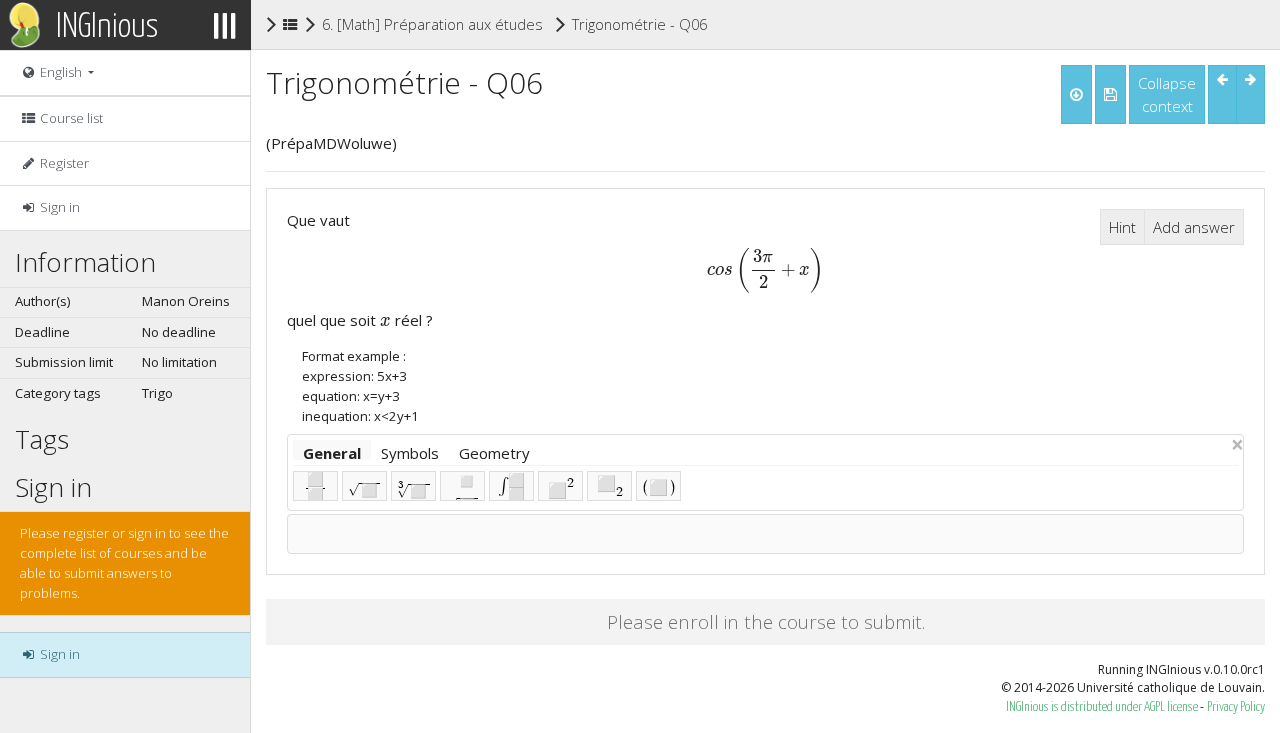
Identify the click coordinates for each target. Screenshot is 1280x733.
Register (63, 163)
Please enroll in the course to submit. (766, 621)
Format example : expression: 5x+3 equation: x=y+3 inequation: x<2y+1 (360, 385)
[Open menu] (225, 25)
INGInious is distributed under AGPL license (1103, 707)
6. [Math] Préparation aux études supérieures (476, 24)
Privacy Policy (1236, 707)
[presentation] (765, 269)
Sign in (58, 207)
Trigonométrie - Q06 (639, 23)
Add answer (1194, 227)
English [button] (61, 72)
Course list (70, 118)
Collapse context (1167, 94)
